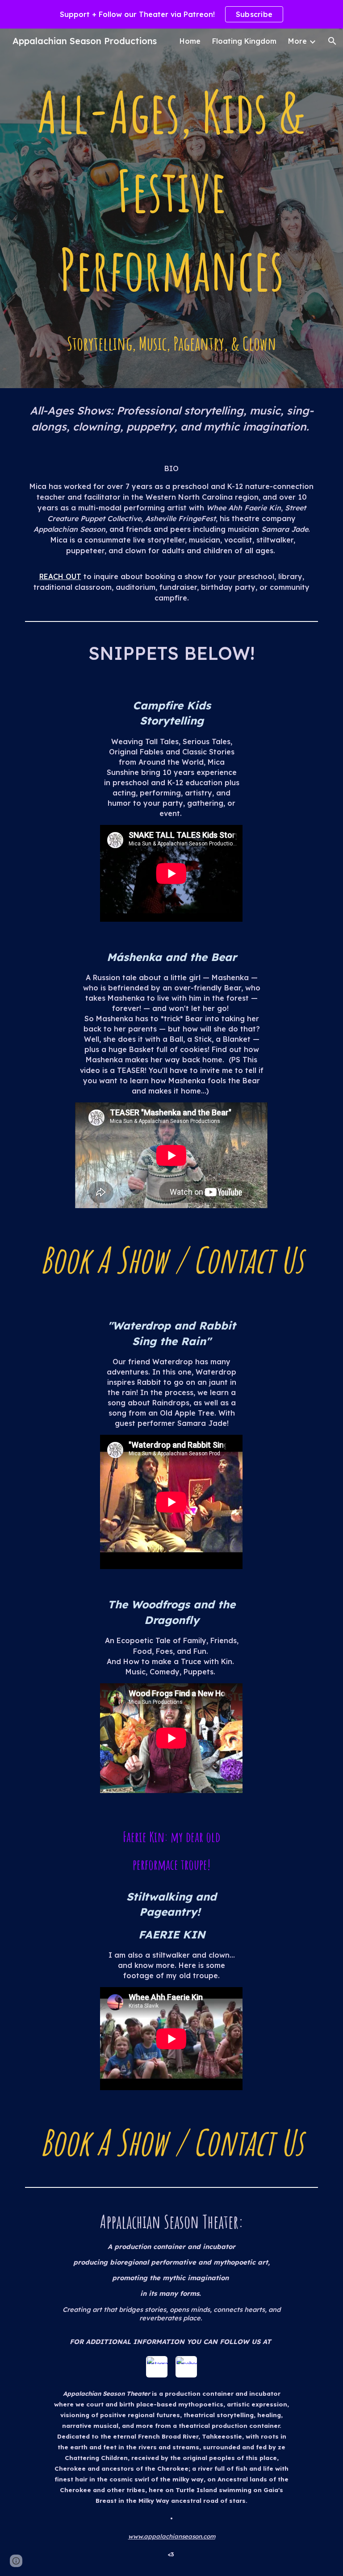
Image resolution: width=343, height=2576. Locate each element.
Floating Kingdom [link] (244, 41)
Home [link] (190, 41)
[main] (171, 215)
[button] (332, 41)
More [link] (297, 41)
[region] (171, 14)
